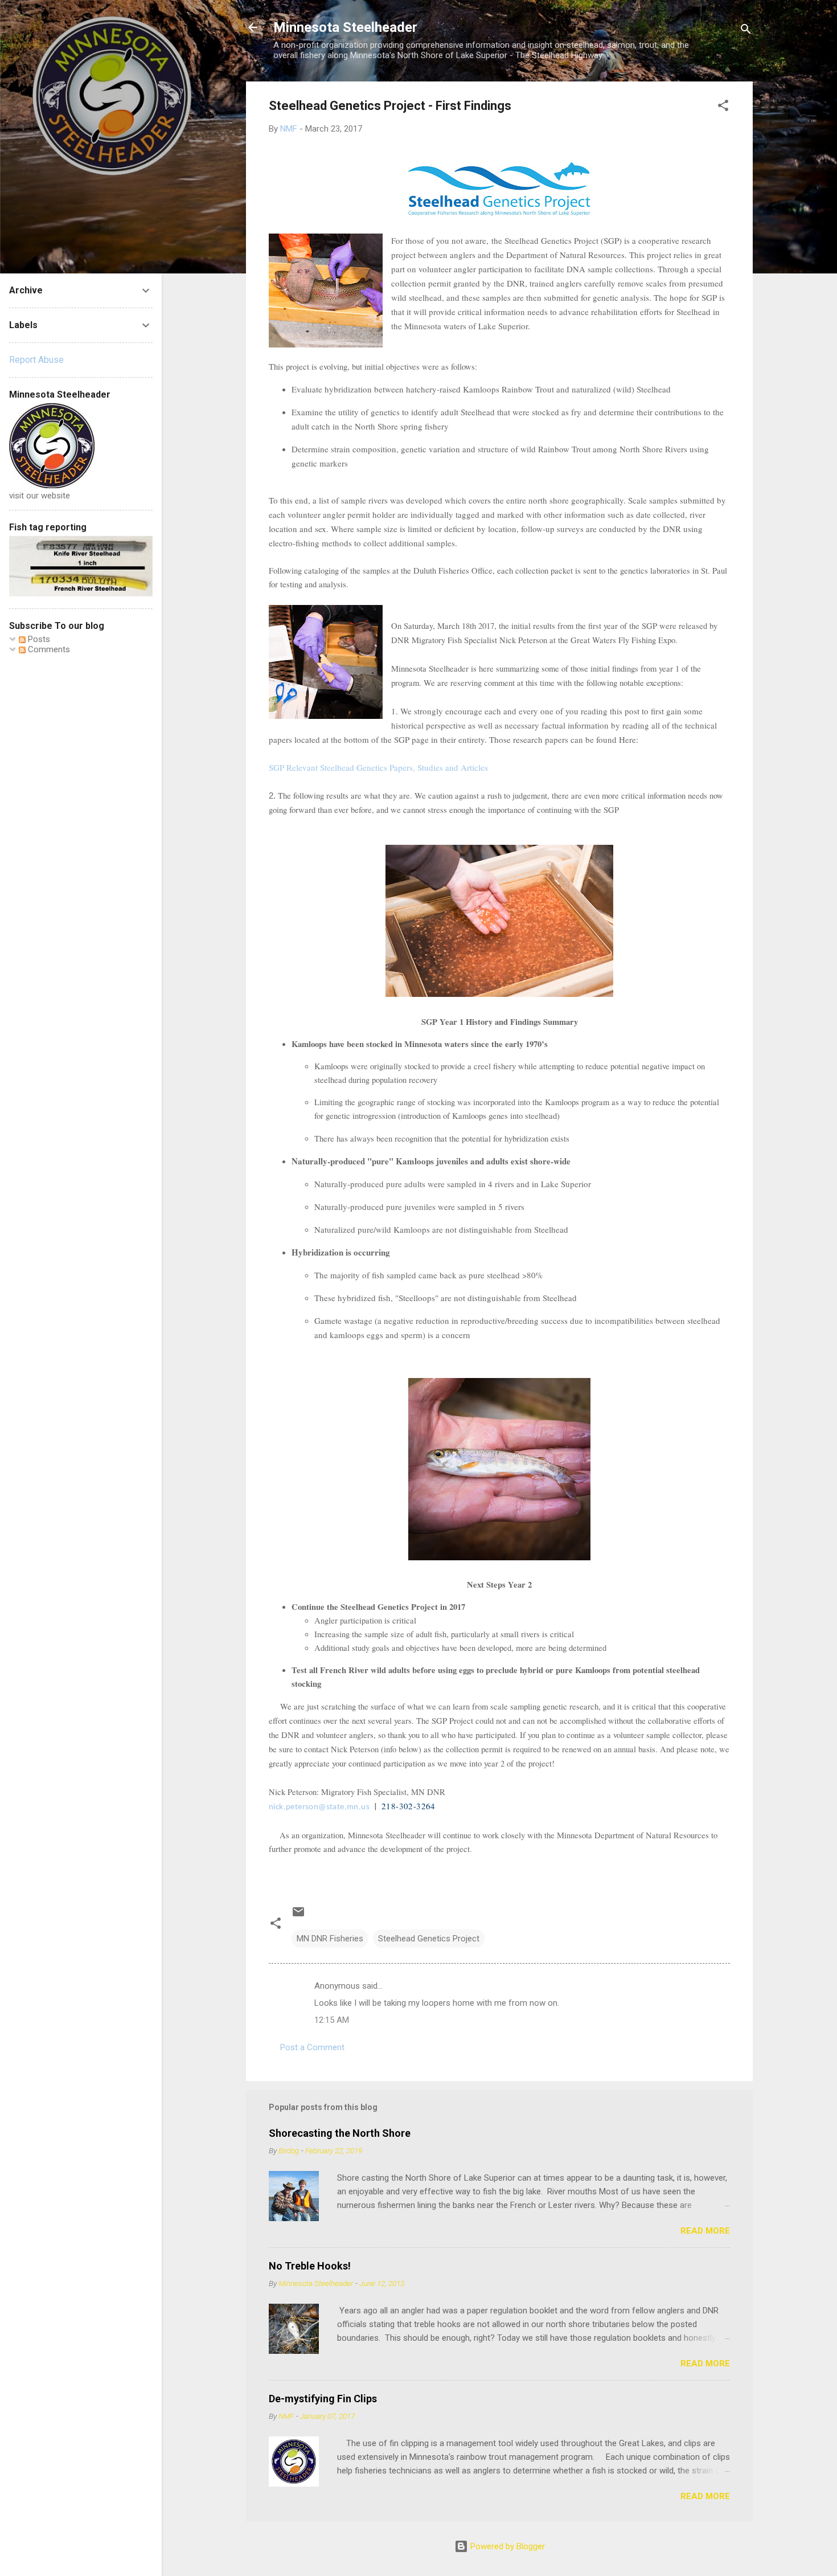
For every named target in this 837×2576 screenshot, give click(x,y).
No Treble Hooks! (310, 2266)
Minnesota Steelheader (345, 27)
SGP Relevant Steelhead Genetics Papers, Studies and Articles (378, 767)
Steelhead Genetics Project (429, 1939)
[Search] (746, 31)
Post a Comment (312, 2047)
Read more (705, 2231)
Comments (48, 649)
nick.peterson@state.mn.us (319, 1807)
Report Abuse (36, 360)
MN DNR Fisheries (330, 1939)
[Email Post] (298, 1916)
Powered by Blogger (506, 2546)
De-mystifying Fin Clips (323, 2399)
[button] (723, 107)
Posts (38, 639)
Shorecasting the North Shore (340, 2133)
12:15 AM (332, 2020)
